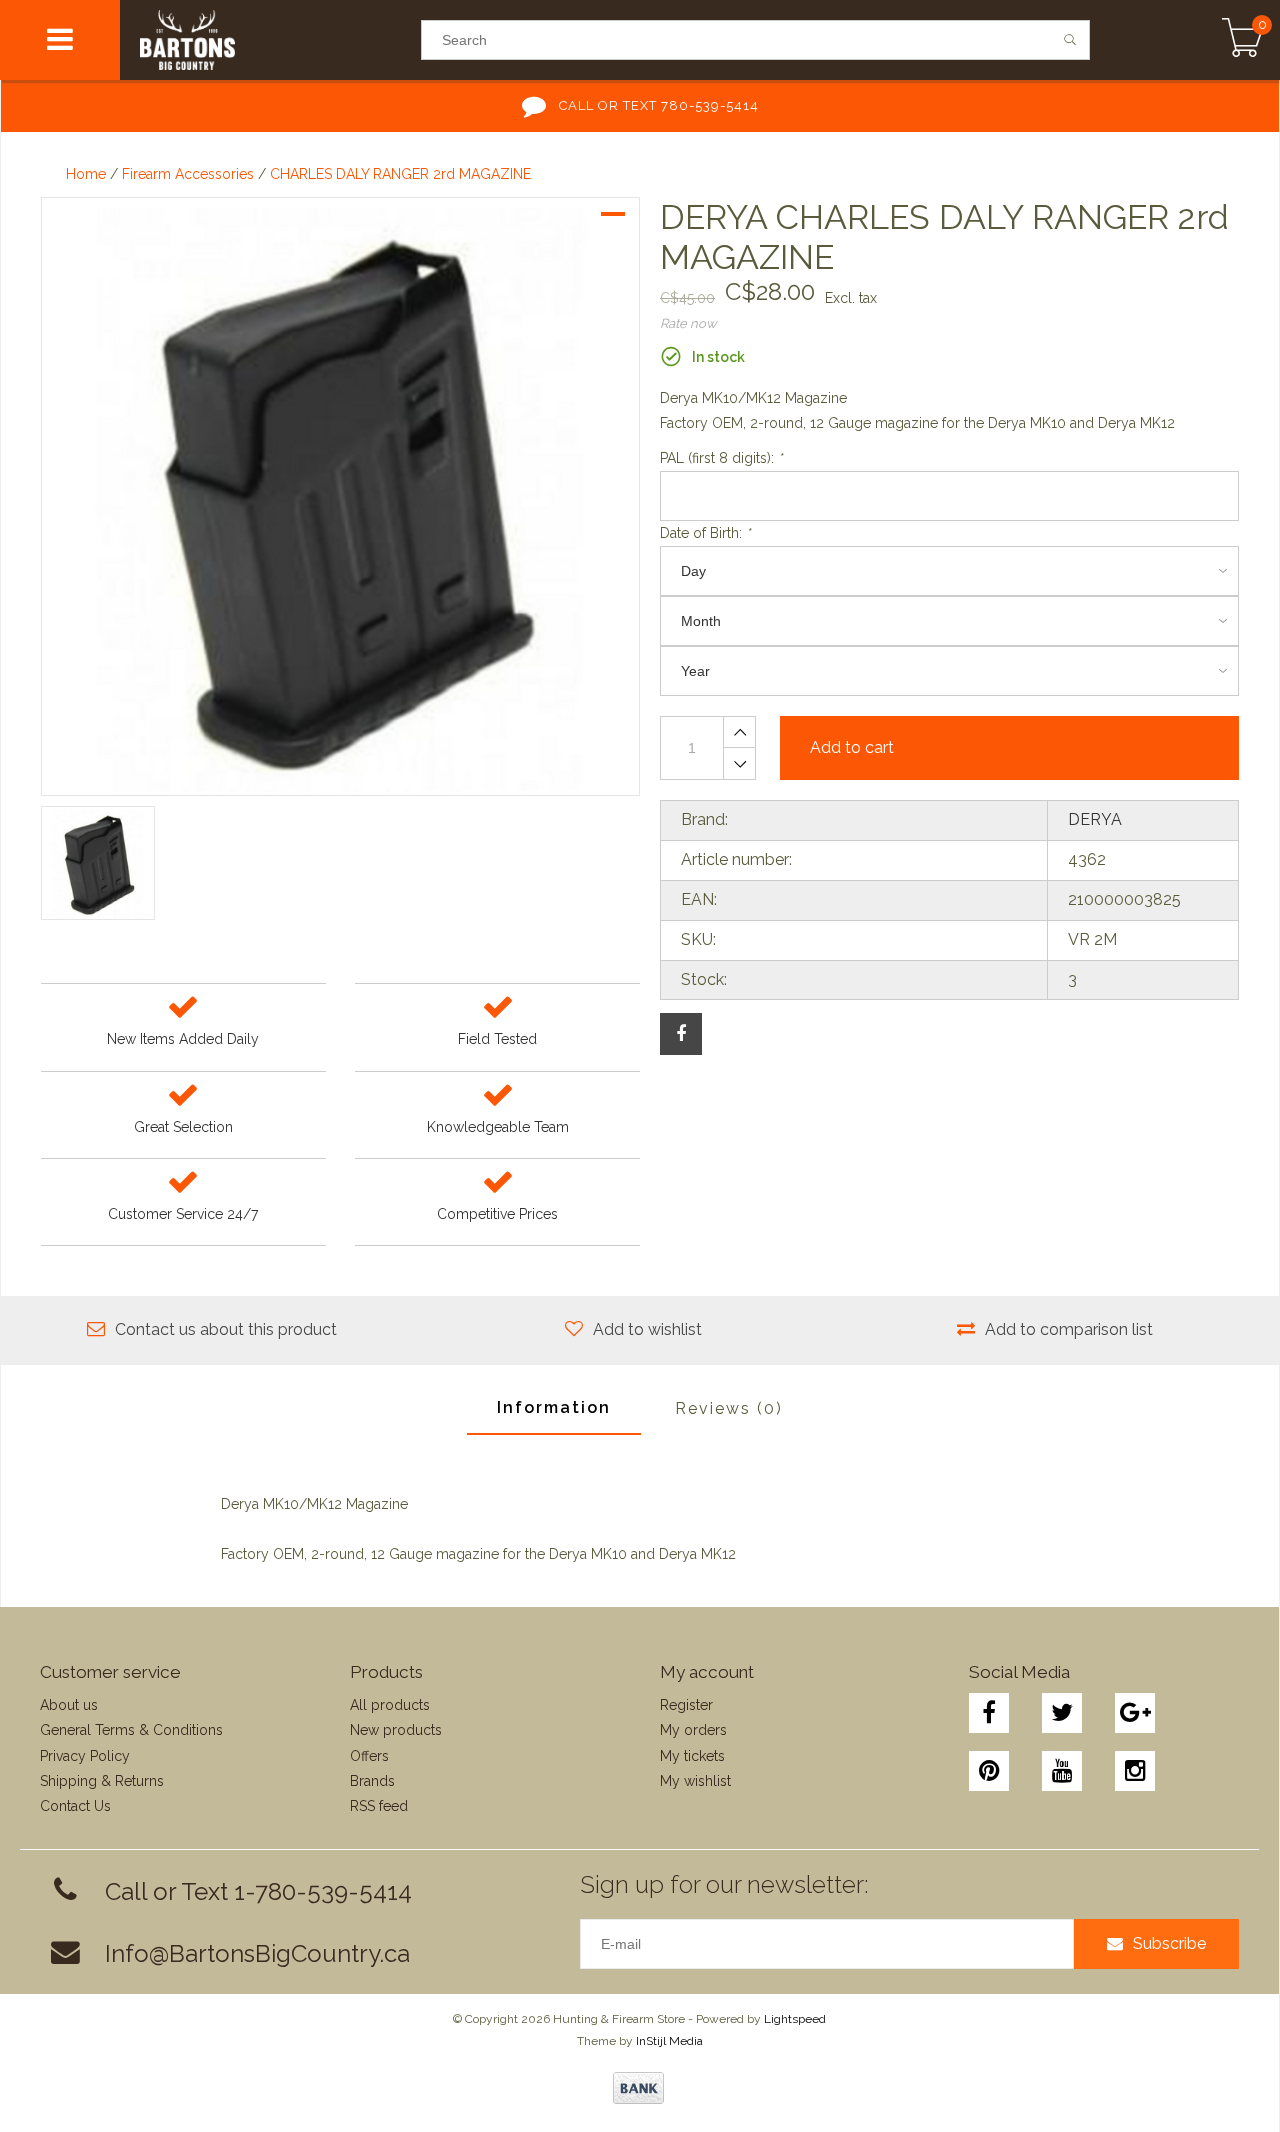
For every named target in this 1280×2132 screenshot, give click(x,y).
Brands (372, 1781)
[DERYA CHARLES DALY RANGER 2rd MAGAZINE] (340, 496)
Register (686, 1705)
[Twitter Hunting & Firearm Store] (1062, 1713)
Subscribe (1169, 1943)
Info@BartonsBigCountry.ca (257, 1953)
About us (69, 1705)
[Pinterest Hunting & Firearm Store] (989, 1771)
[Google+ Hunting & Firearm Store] (1135, 1713)
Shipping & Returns (102, 1781)
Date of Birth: (705, 533)
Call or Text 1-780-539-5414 (258, 1891)
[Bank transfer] (638, 2088)
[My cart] (1242, 40)
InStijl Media (669, 2041)
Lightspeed (795, 2019)
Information (554, 1407)
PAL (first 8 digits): (721, 458)
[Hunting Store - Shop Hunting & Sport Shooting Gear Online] (270, 40)
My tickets (692, 1756)
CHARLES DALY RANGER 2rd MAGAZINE (400, 174)
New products (396, 1730)
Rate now (688, 323)
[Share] (681, 1034)
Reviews (729, 1408)
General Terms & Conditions (131, 1730)
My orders (693, 1730)
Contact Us (75, 1806)
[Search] (1070, 40)
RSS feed (379, 1806)
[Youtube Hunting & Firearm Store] (1062, 1771)
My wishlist (695, 1781)
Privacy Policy (85, 1756)
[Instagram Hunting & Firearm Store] (1135, 1771)
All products (390, 1705)
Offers (369, 1756)
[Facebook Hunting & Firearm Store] (989, 1713)
